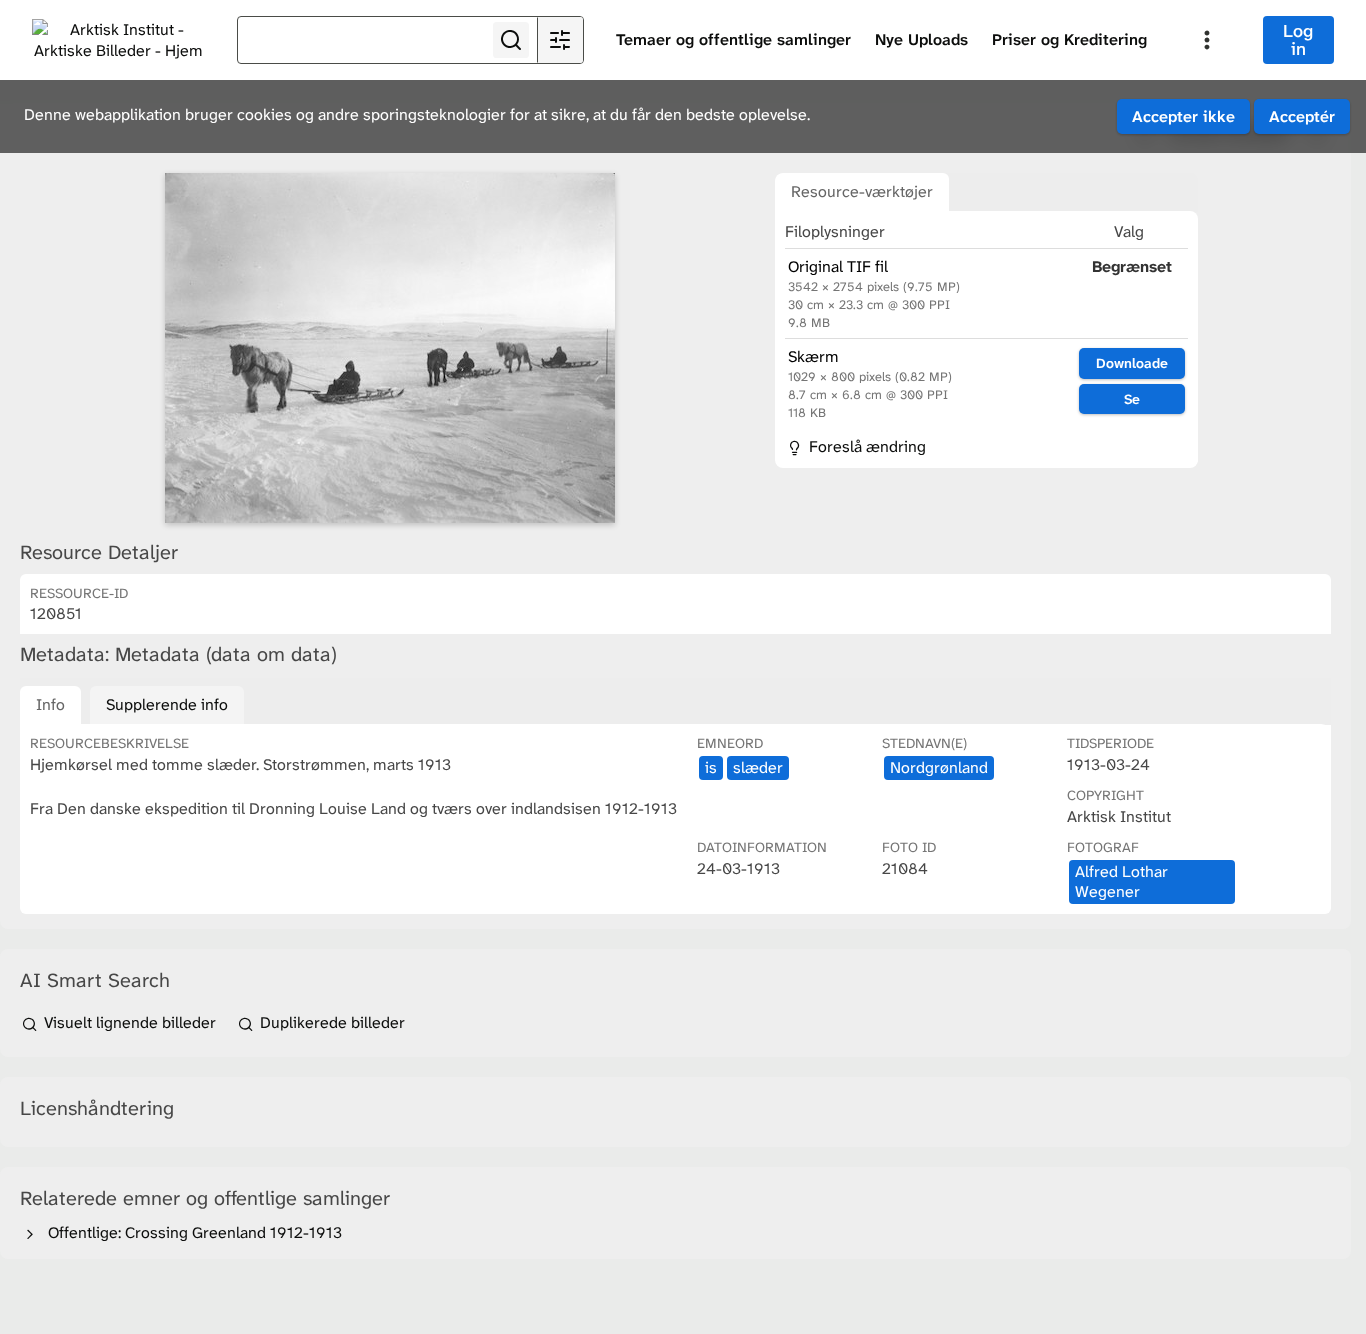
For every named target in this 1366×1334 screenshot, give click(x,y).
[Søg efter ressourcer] (511, 40)
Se (1132, 399)
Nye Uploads (921, 39)
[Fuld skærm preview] (390, 348)
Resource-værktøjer (862, 191)
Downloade (1132, 363)
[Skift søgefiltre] (560, 40)
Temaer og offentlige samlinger (733, 39)
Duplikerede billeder (330, 1022)
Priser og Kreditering (1069, 39)
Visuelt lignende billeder (130, 1022)
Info (50, 704)
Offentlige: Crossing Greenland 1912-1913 (191, 1232)
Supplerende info (167, 704)
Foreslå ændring (865, 446)
